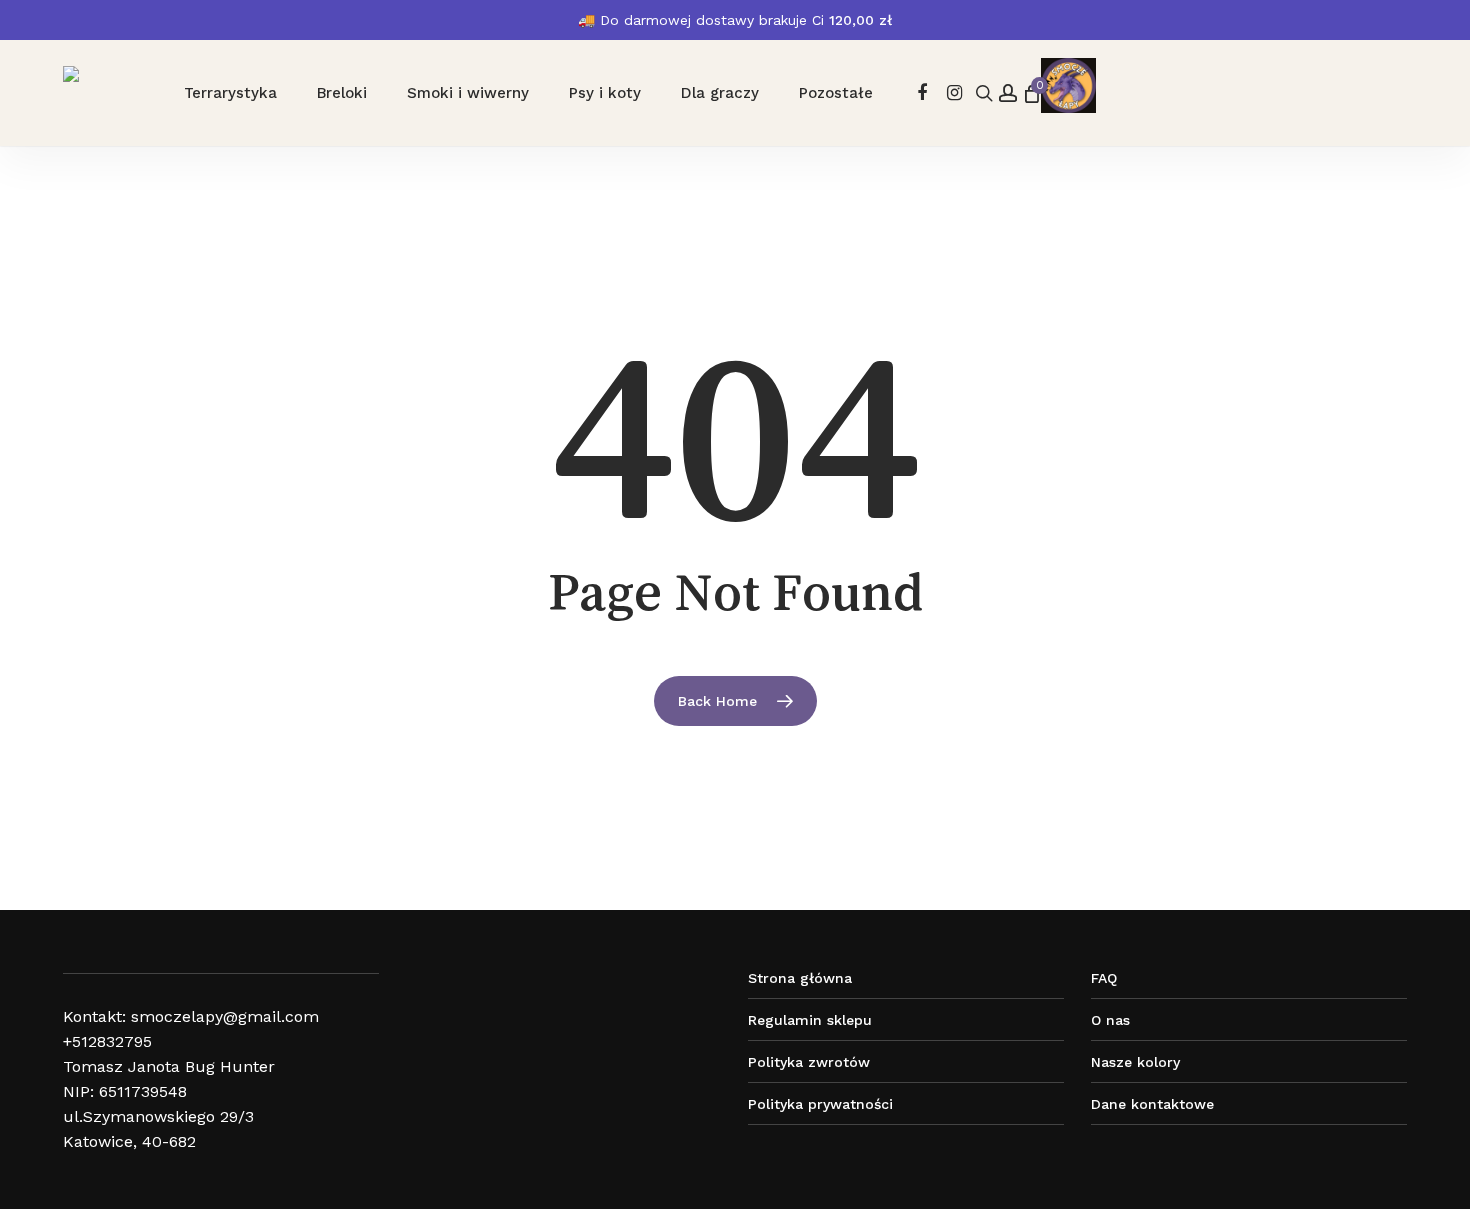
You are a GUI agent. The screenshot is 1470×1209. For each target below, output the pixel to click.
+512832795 (107, 1041)
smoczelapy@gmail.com (225, 1016)
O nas (1110, 1020)
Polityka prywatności (820, 1104)
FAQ (1104, 978)
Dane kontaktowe (1152, 1104)
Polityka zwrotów (809, 1062)
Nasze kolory (1135, 1062)
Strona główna (800, 978)
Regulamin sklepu (810, 1020)
